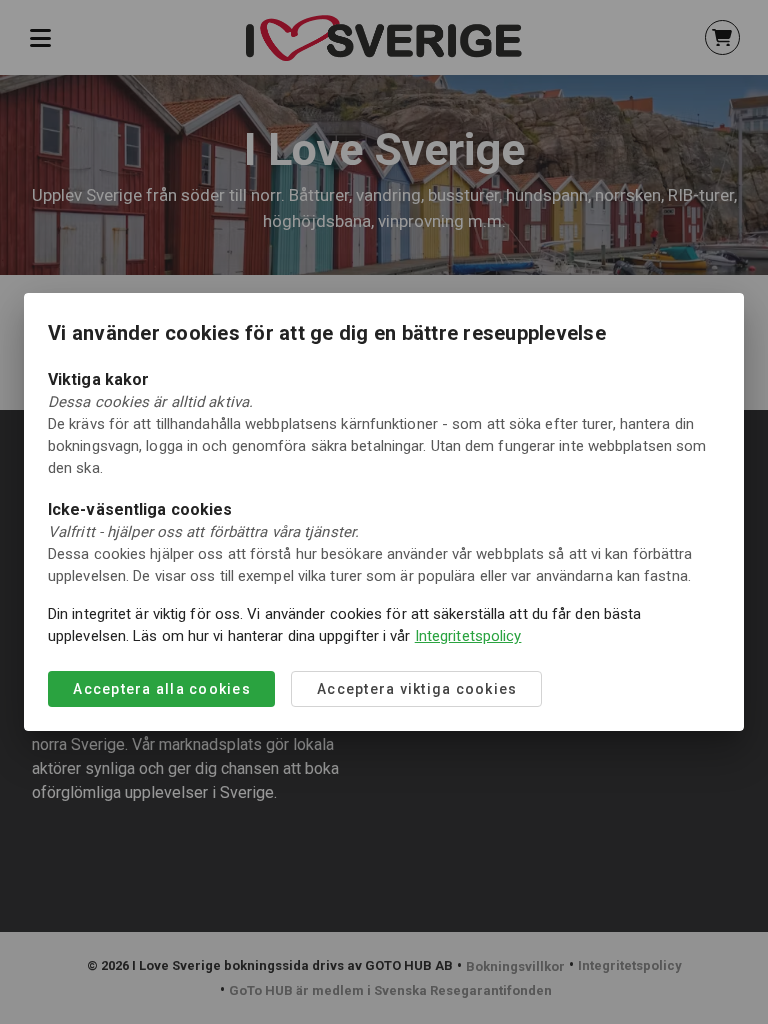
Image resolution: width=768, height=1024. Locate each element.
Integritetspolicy (468, 636)
